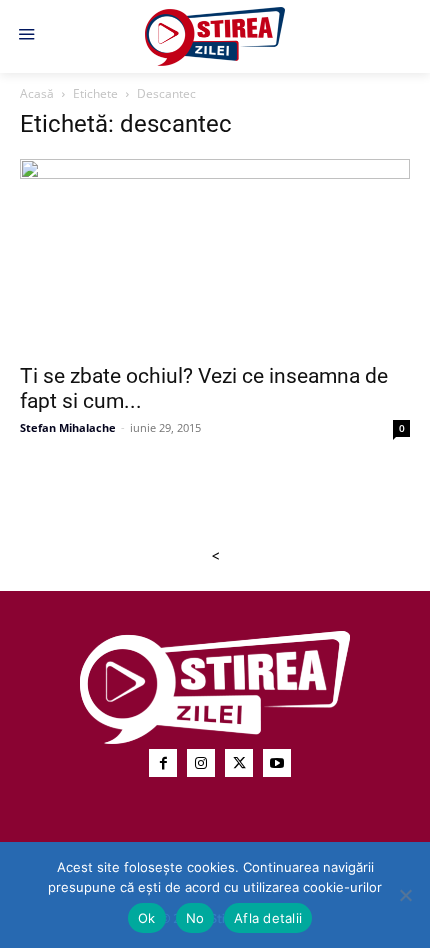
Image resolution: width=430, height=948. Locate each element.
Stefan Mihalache (68, 427)
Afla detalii (268, 918)
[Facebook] (163, 763)
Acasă (37, 93)
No (195, 918)
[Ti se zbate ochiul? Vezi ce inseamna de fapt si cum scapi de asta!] (215, 255)
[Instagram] (201, 763)
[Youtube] (277, 763)
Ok (147, 918)
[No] (405, 895)
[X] (239, 763)
